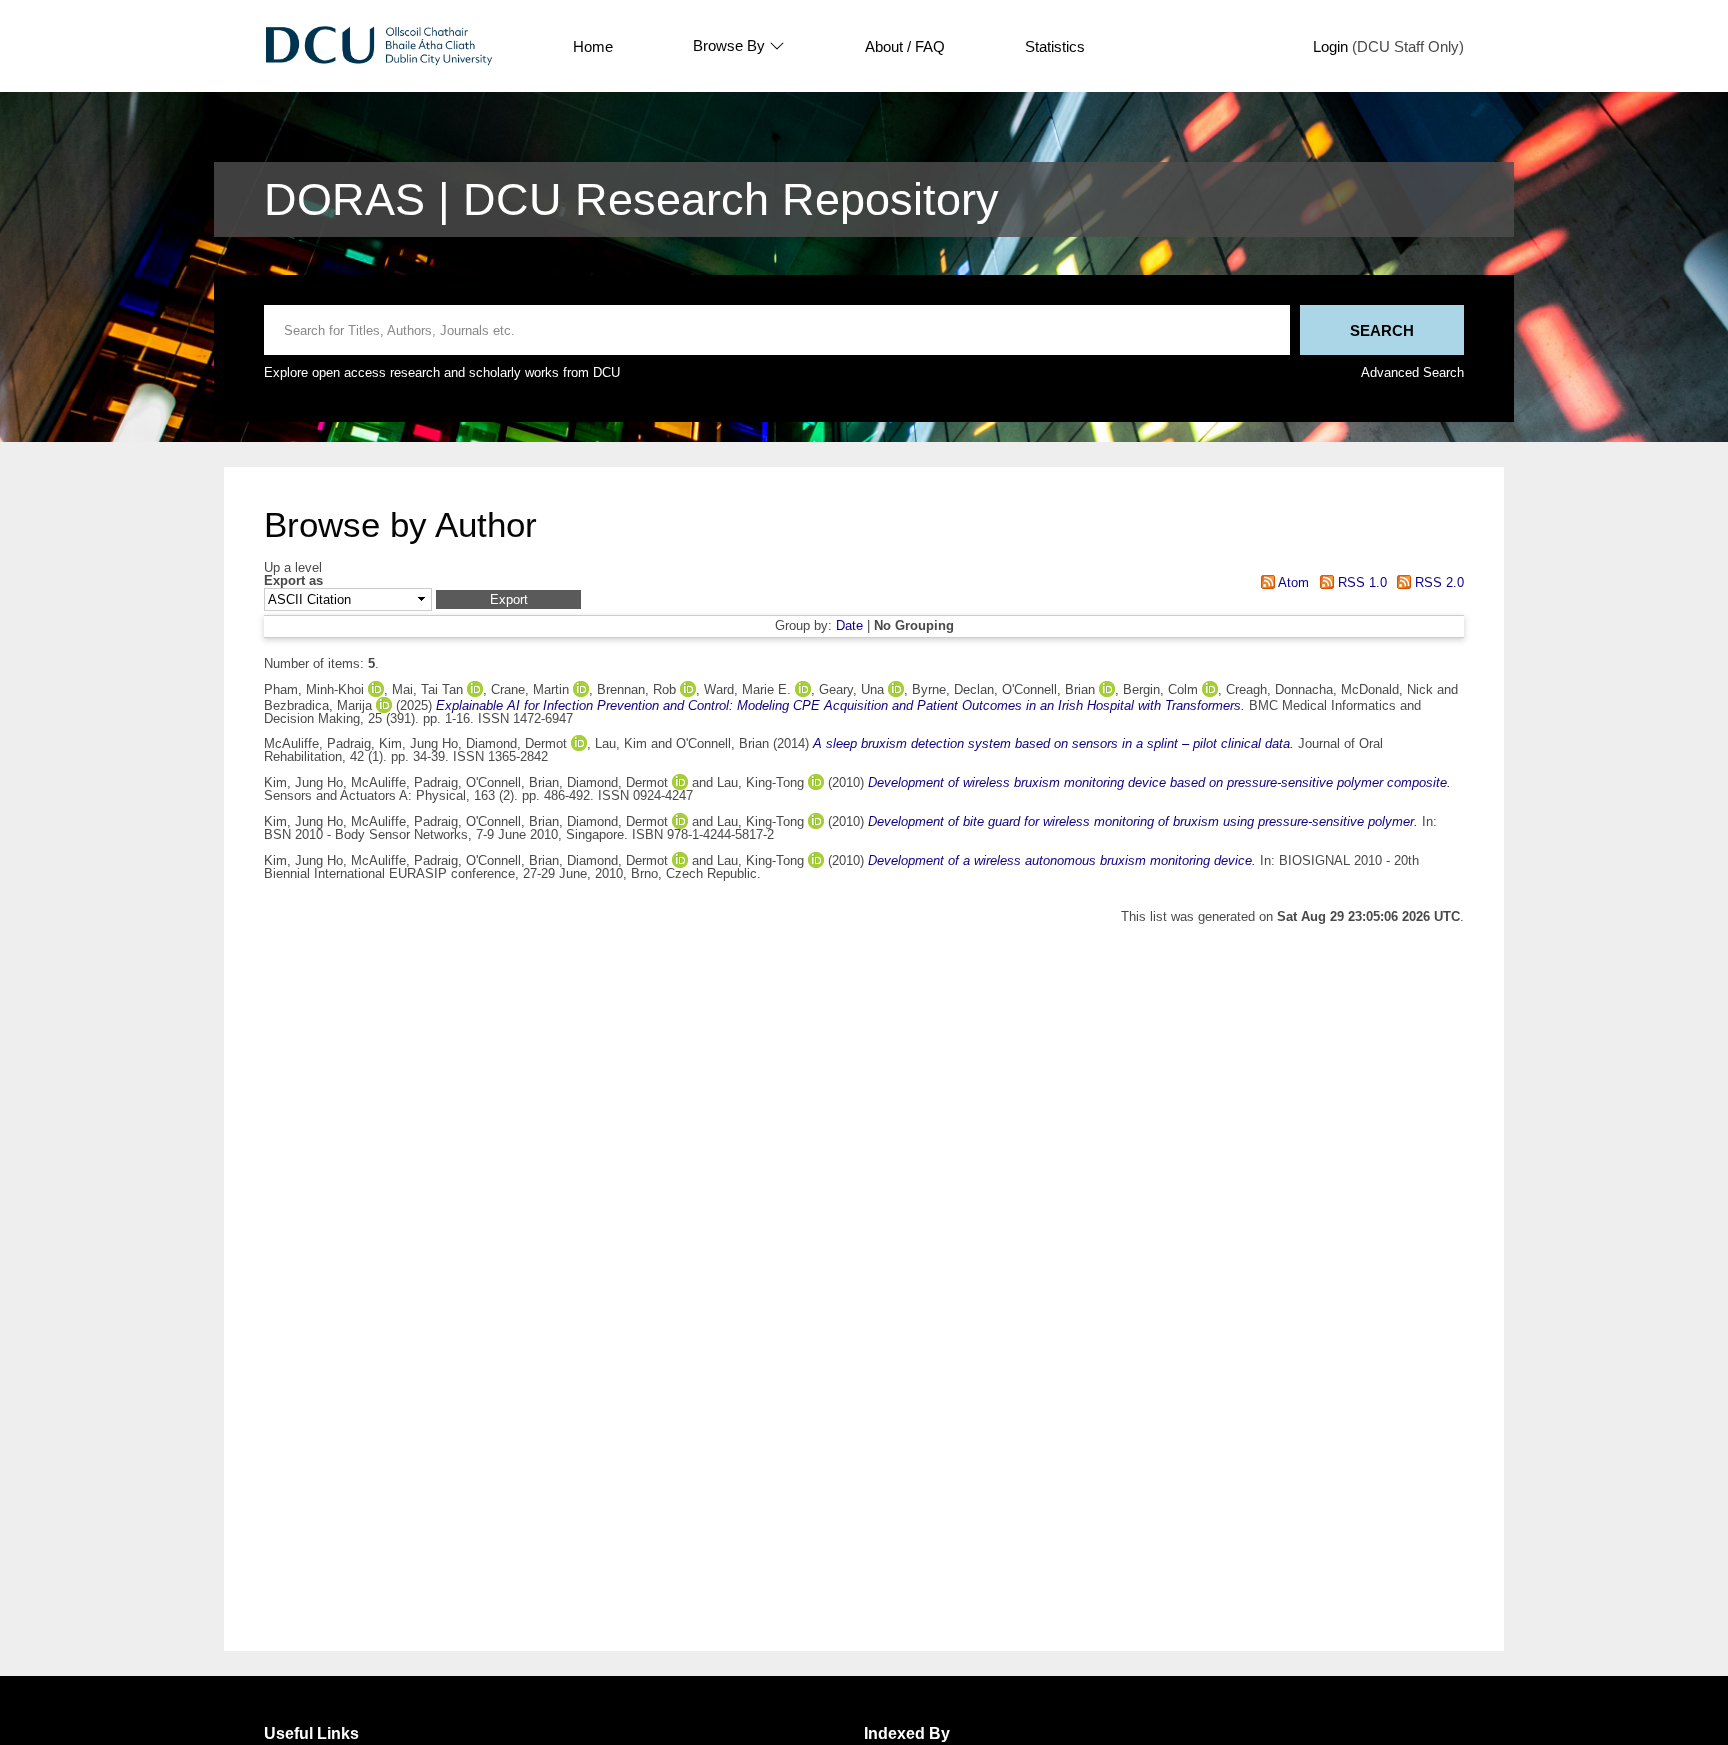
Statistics (1055, 46)
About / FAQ (905, 46)
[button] (508, 599)
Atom (1292, 582)
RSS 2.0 (1437, 582)
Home (593, 46)
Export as (293, 581)
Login (1330, 46)
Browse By (729, 46)
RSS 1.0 (1360, 582)
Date (849, 625)
